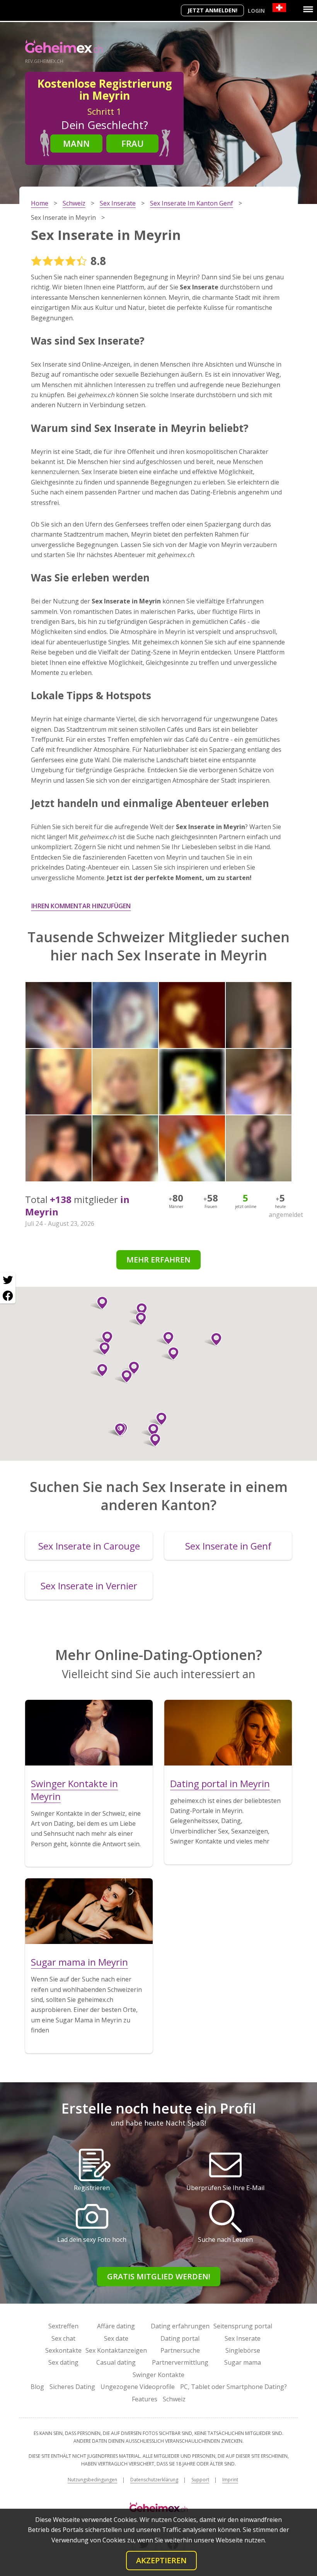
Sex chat (63, 2338)
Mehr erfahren (158, 1260)
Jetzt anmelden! (212, 10)
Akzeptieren (161, 2560)
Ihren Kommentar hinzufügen (81, 906)
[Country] (279, 8)
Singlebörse (243, 2350)
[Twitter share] (8, 1280)
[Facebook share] (8, 1296)
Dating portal (180, 2338)
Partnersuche (180, 2350)
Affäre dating (116, 2326)
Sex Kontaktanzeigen (116, 2350)
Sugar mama (243, 2362)
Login (256, 11)
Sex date (116, 2338)
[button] (104, 1338)
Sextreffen (63, 2326)
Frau (133, 143)
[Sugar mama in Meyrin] (89, 1911)
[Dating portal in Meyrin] (228, 1733)
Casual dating (116, 2362)
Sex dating (63, 2362)
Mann (76, 143)
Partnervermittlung (180, 2362)
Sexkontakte (63, 2350)
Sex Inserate (243, 2338)
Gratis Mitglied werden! (159, 2276)
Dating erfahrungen (180, 2326)
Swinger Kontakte (158, 2375)
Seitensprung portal (243, 2326)
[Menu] (308, 9)
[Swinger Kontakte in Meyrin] (89, 1733)
